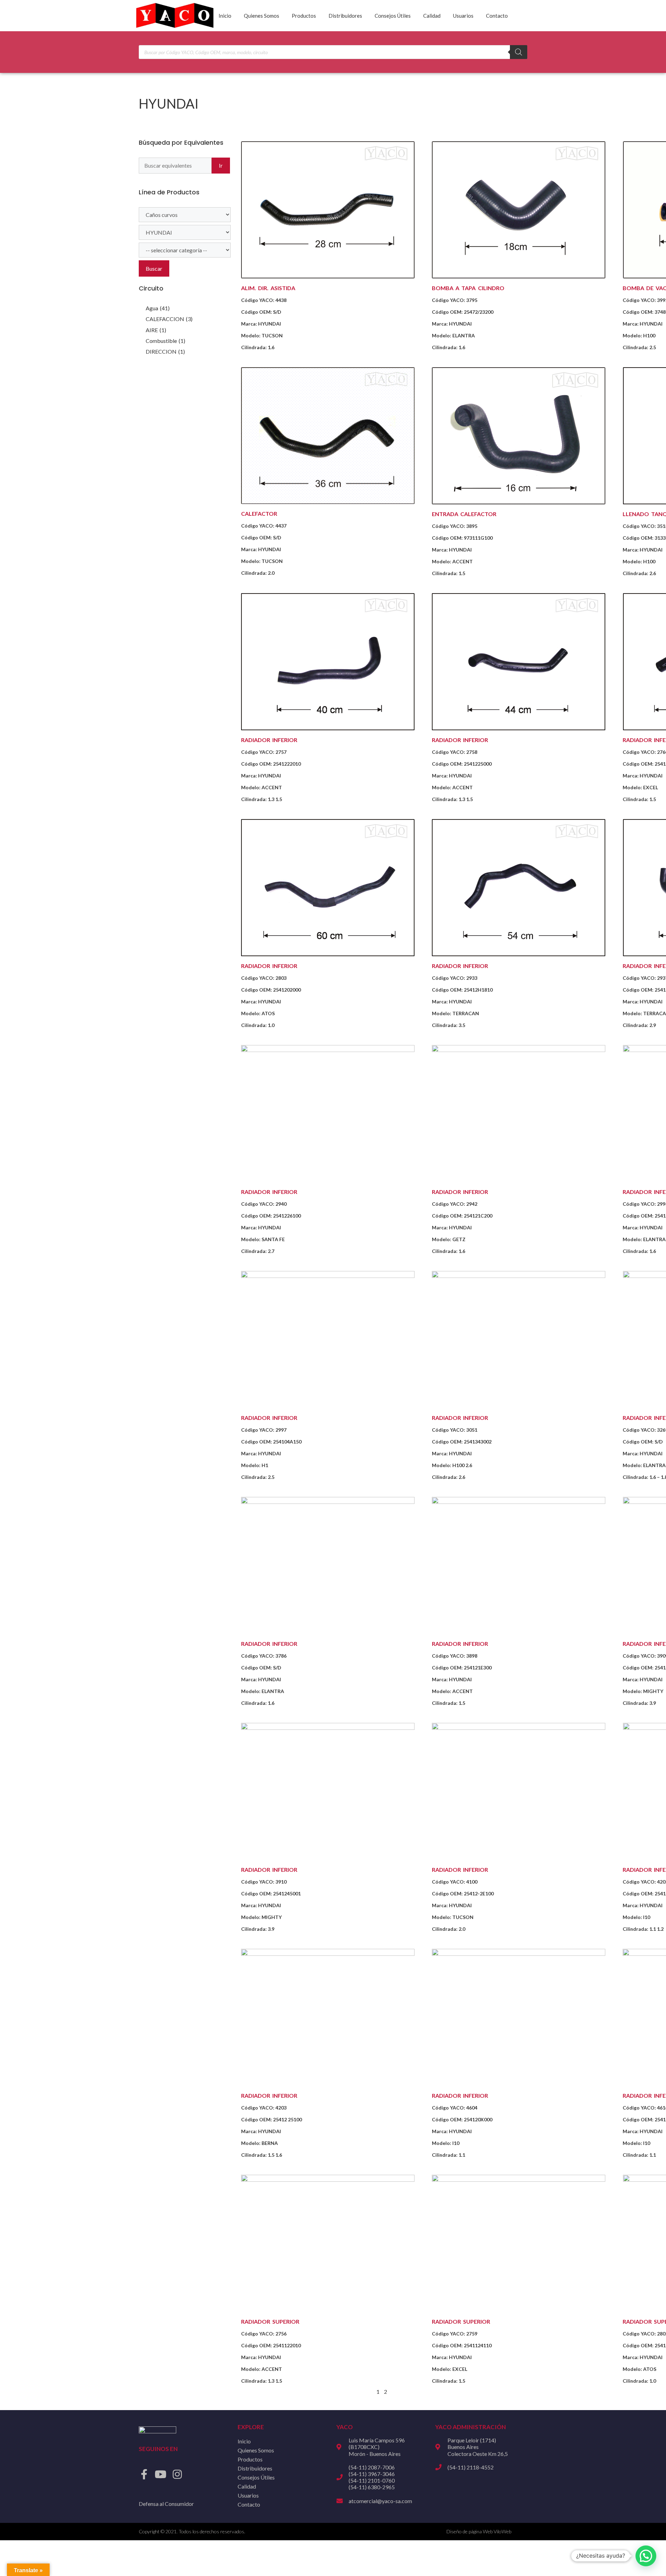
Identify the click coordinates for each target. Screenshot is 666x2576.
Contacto (497, 16)
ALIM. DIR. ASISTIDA (268, 288)
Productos (304, 16)
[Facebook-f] (144, 2474)
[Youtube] (161, 2474)
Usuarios (463, 16)
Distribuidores (345, 16)
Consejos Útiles (393, 16)
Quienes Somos (262, 16)
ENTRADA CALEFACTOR (464, 514)
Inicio (225, 16)
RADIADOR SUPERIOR (270, 2321)
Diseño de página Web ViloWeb (479, 2531)
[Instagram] (177, 2474)
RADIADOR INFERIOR (269, 740)
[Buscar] (519, 52)
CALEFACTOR (259, 513)
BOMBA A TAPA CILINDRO (468, 288)
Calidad (432, 16)
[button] (646, 2556)
